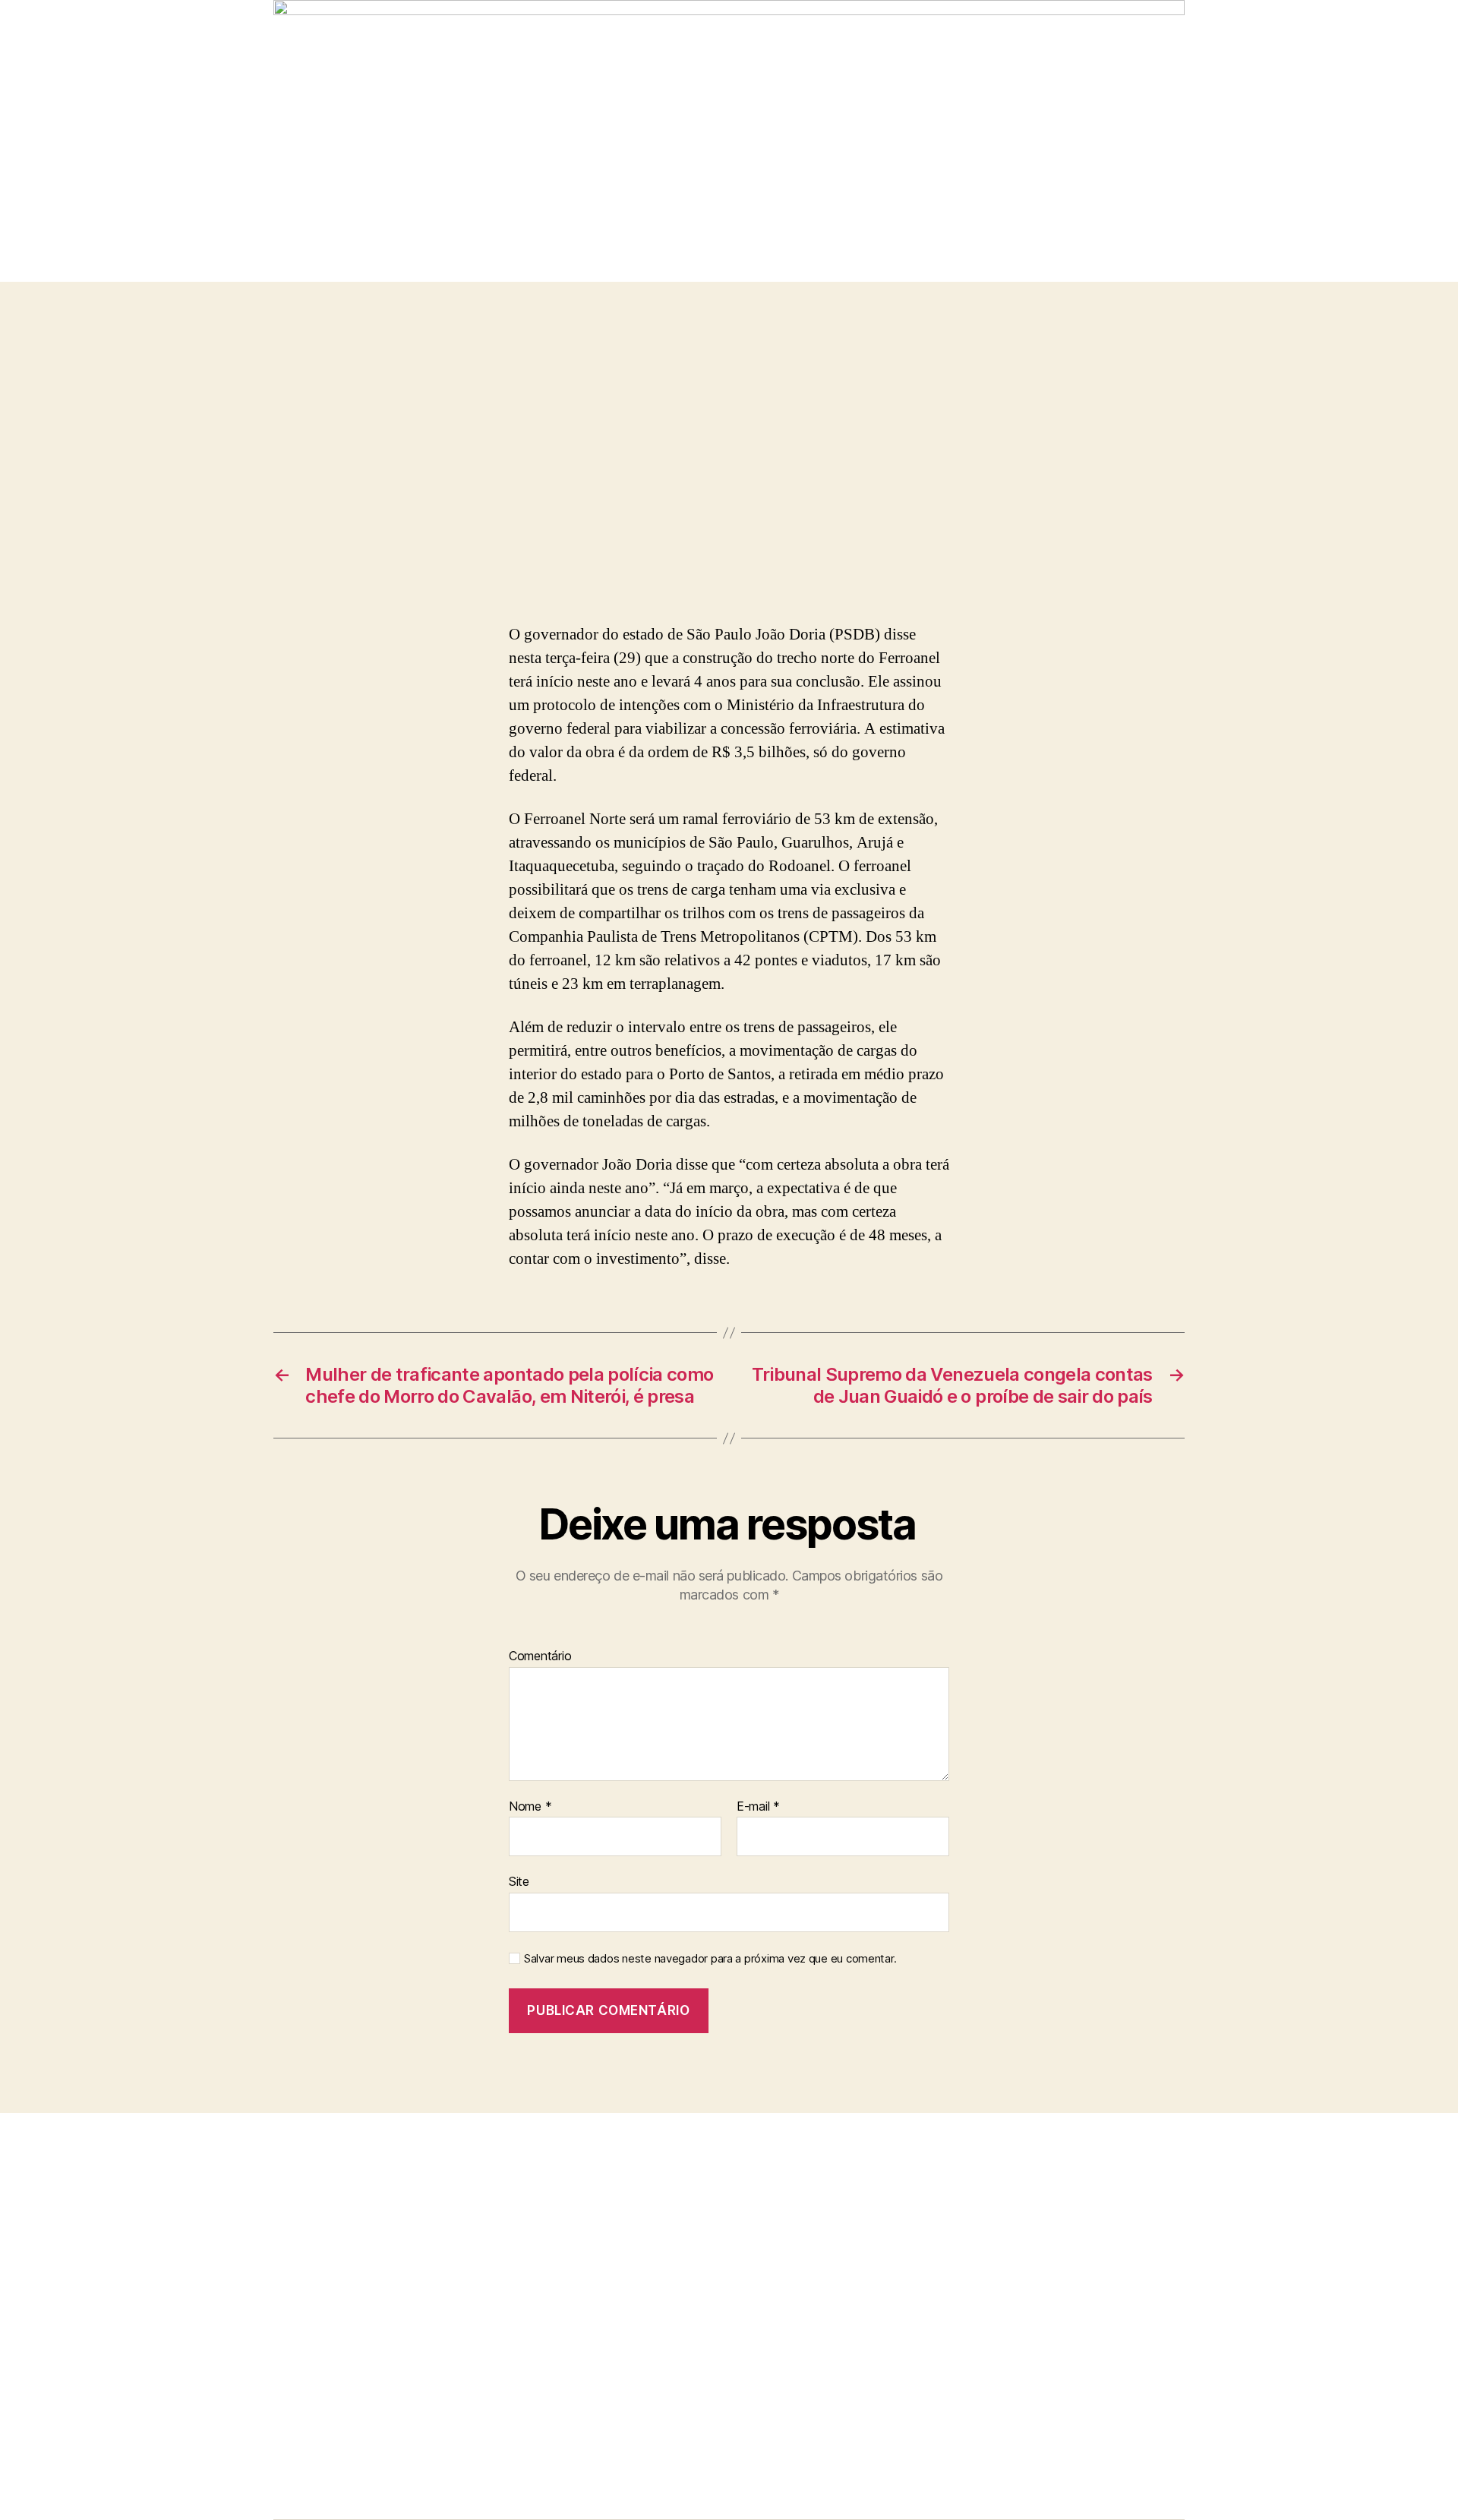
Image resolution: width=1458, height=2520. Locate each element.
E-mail (758, 1807)
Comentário (540, 1656)
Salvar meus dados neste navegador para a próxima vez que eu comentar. (710, 1959)
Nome (530, 1807)
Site (519, 1881)
